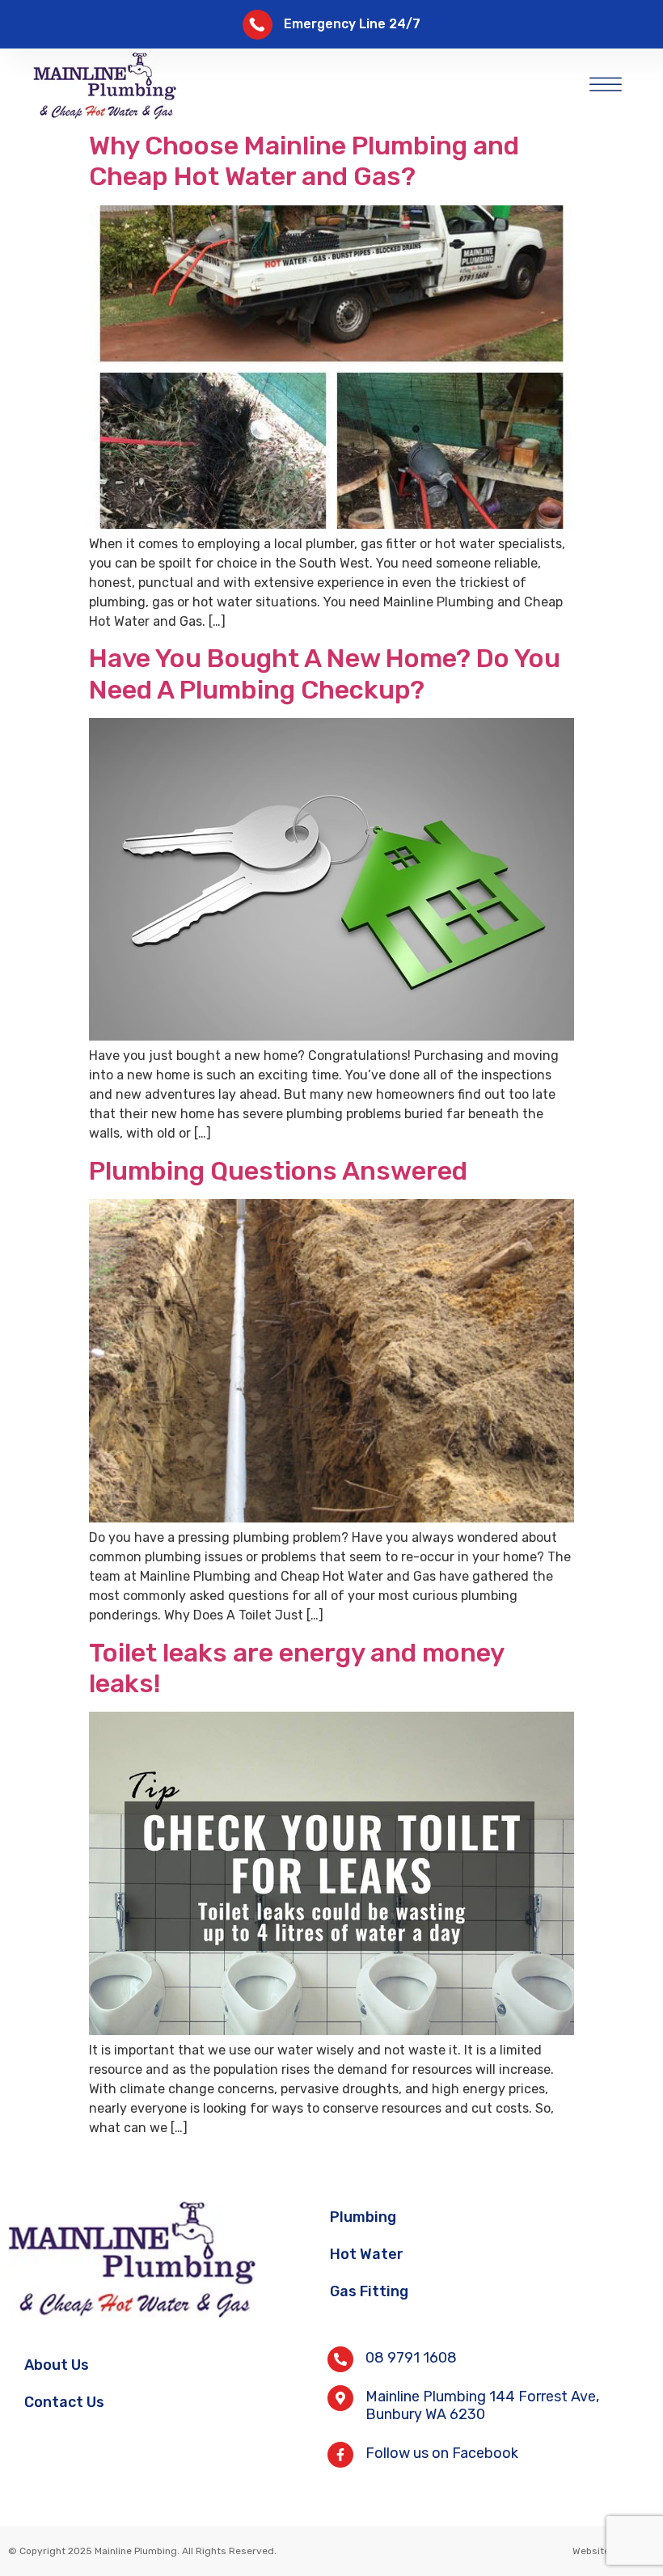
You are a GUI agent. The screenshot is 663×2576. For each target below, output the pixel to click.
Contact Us (64, 2402)
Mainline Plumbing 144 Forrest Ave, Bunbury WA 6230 (482, 2405)
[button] (606, 82)
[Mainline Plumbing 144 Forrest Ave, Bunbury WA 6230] (340, 2398)
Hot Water (367, 2254)
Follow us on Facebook (442, 2453)
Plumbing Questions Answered (278, 1171)
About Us (57, 2365)
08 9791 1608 (411, 2358)
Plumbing (363, 2217)
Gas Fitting (369, 2291)
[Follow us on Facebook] (340, 2455)
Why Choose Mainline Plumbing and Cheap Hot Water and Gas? (304, 161)
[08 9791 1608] (340, 2359)
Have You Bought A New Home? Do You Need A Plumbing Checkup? (325, 674)
